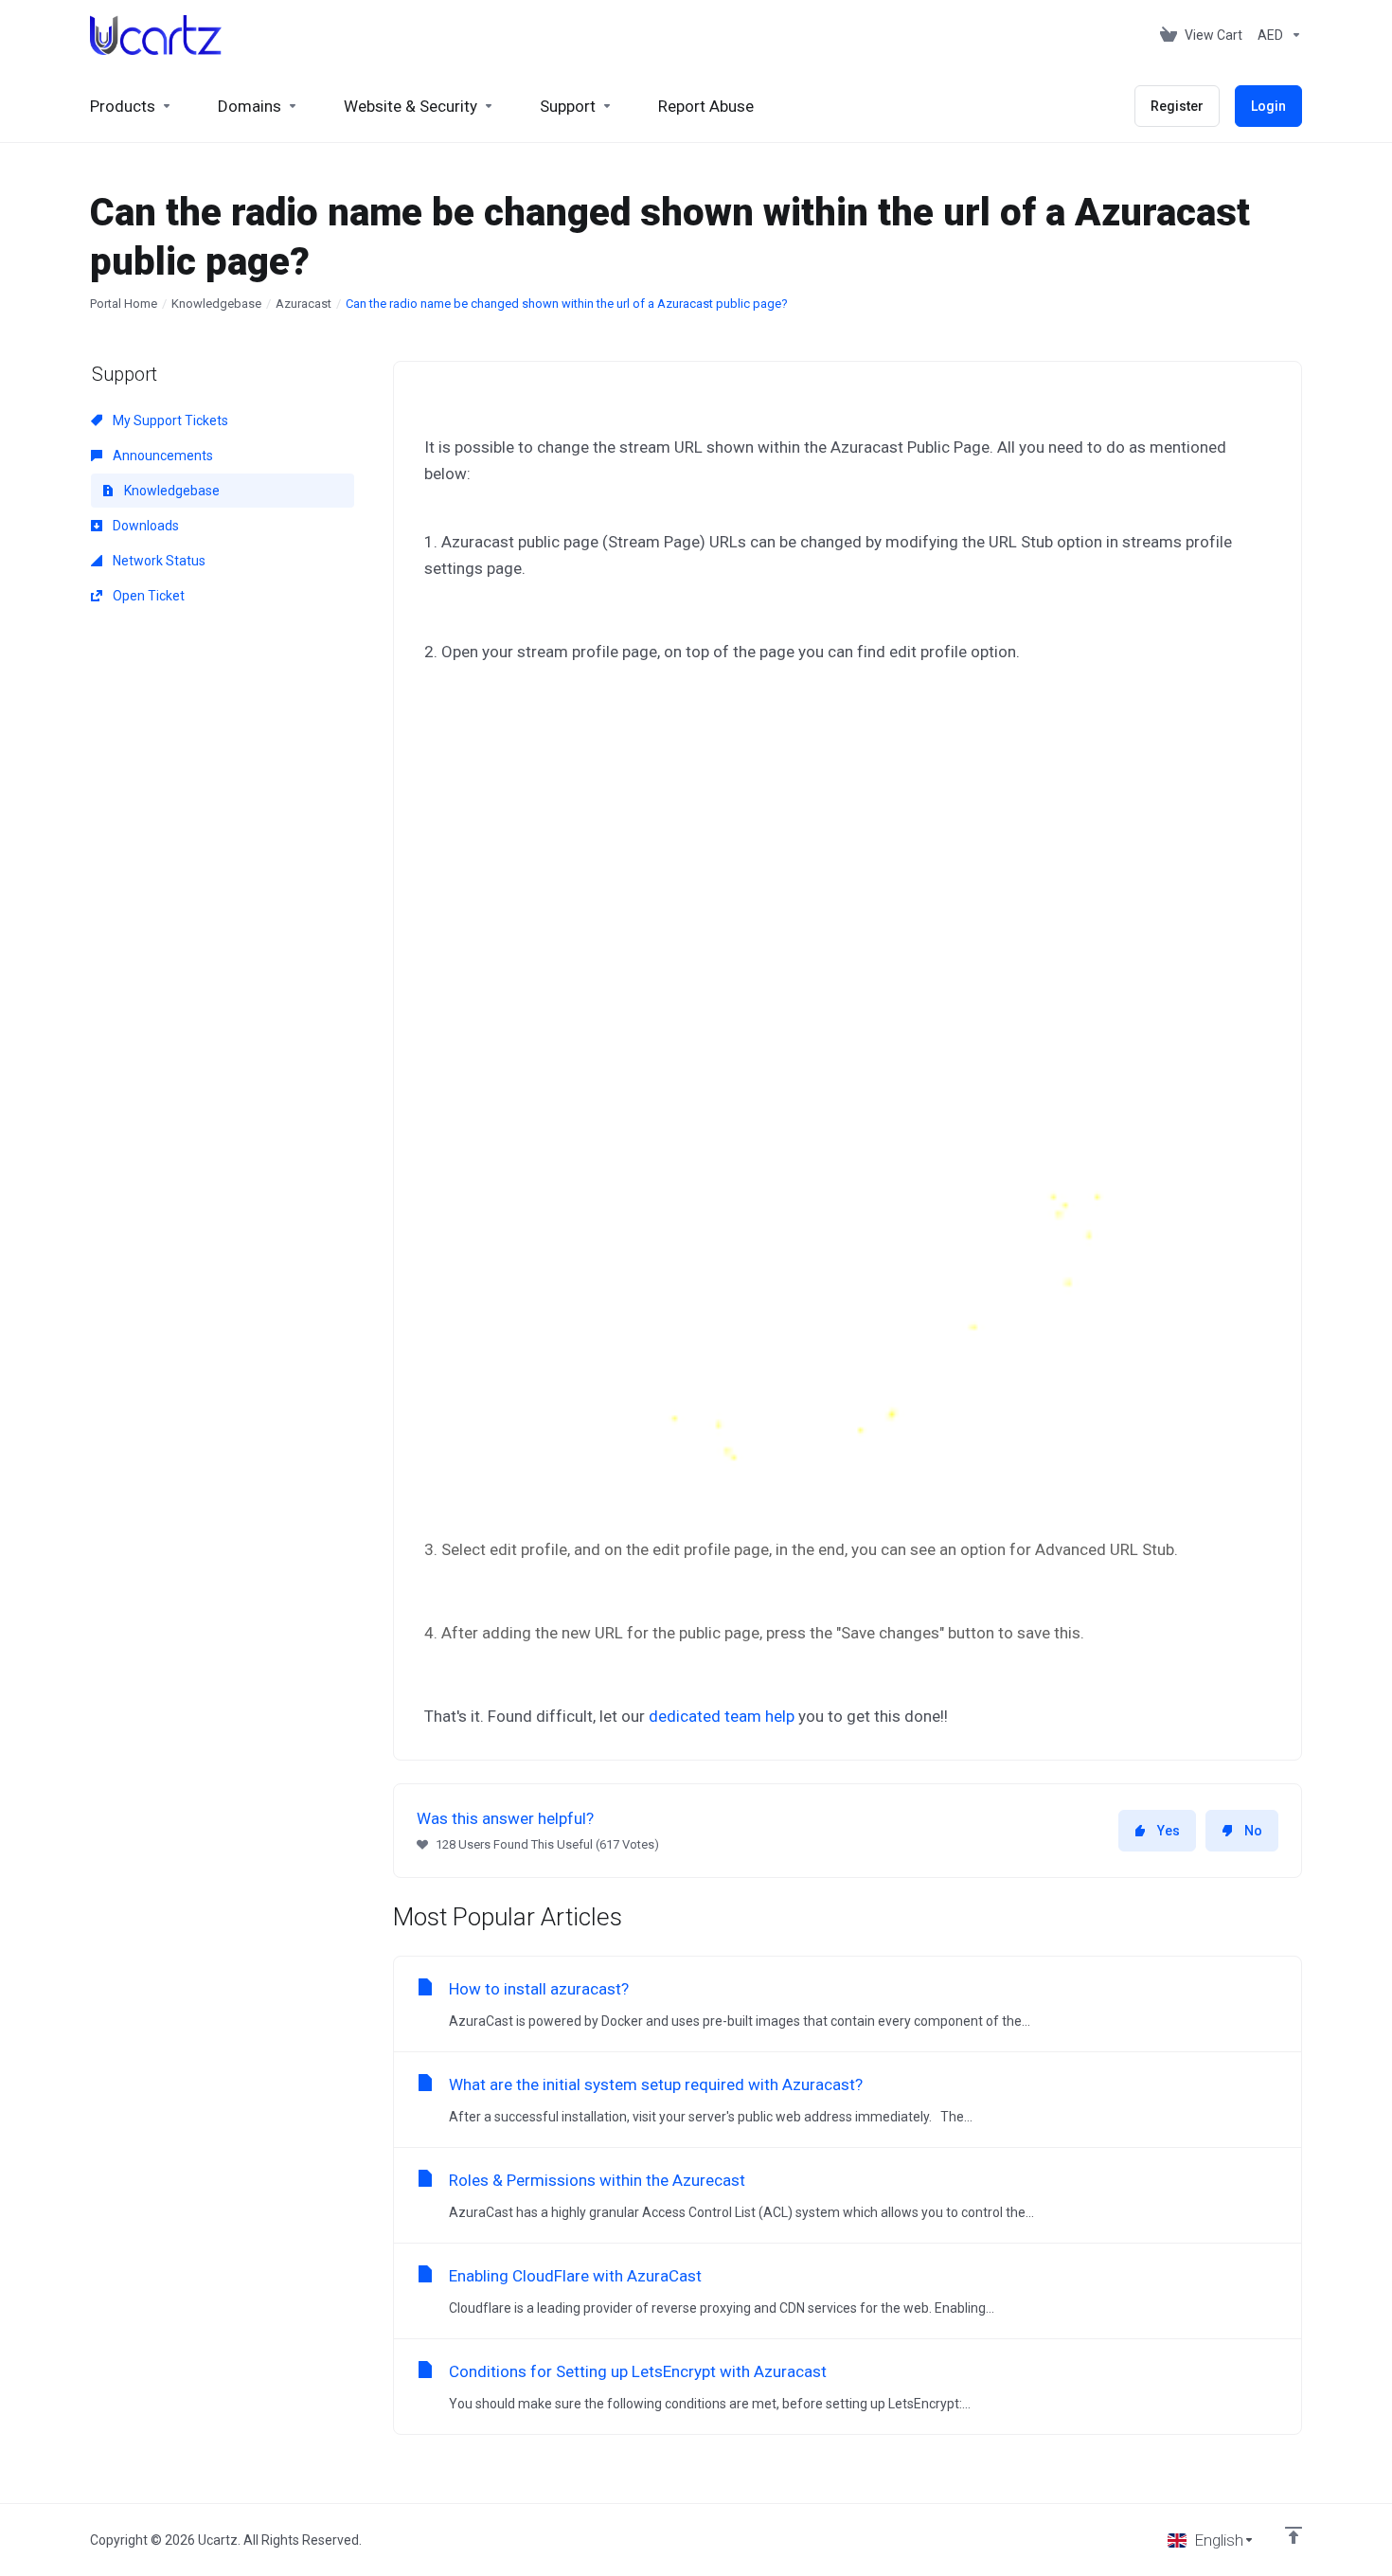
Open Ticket (147, 596)
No (1253, 1831)
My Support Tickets (169, 420)
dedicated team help (722, 1716)
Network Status (158, 561)
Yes (1169, 1831)
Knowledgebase (216, 304)
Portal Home (124, 304)
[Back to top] (1294, 2535)
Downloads (144, 526)
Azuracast (303, 304)
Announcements (161, 456)
